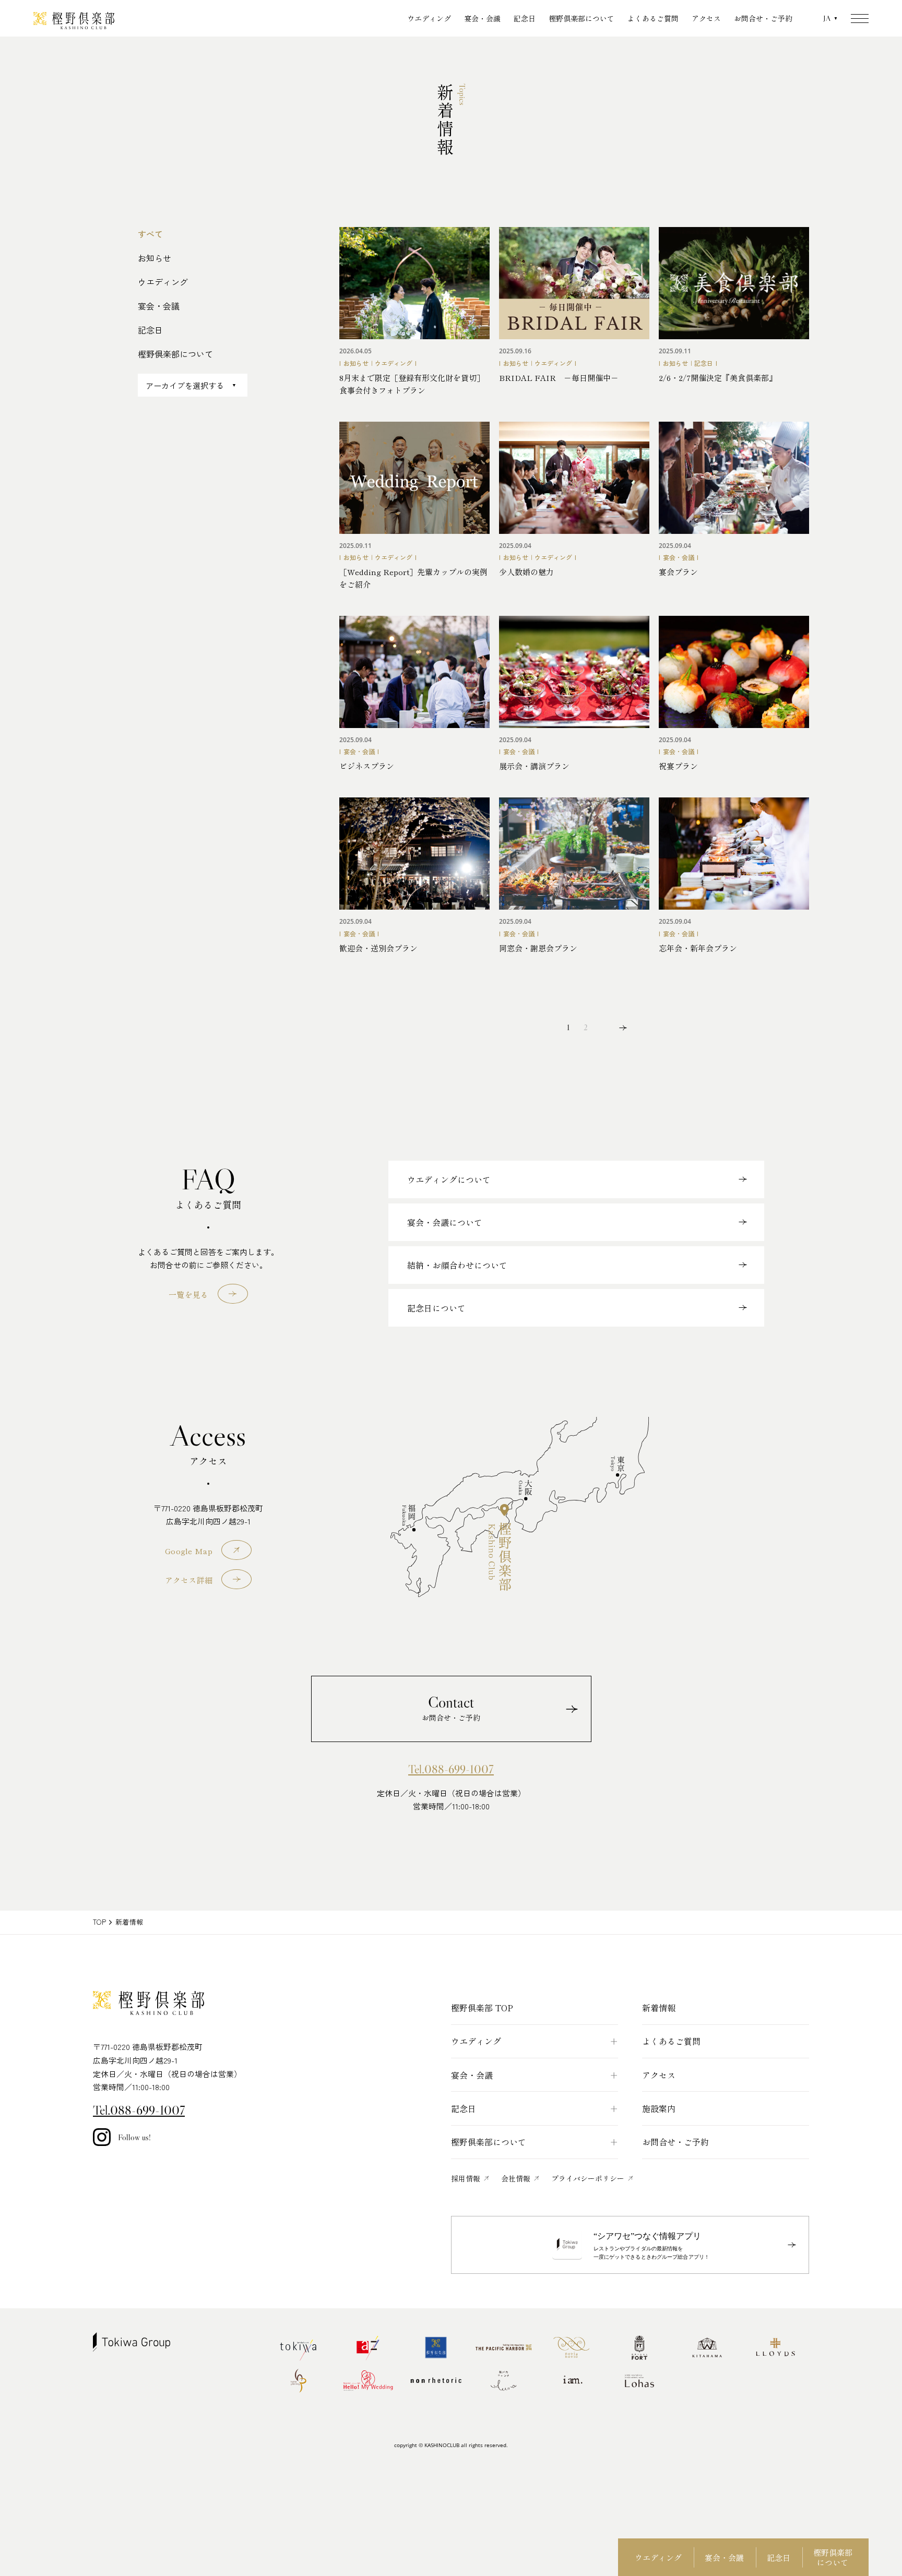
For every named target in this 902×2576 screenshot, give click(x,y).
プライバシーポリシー (588, 2178)
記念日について (436, 1308)
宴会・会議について (445, 1222)
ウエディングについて (449, 1179)
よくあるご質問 (653, 18)
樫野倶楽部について (581, 18)
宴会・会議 (482, 18)
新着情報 (659, 2008)
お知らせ (155, 258)
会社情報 (516, 2178)
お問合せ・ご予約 (763, 18)
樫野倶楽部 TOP (482, 2008)
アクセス (706, 18)
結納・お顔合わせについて (457, 1265)
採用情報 (466, 2178)
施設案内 (659, 2108)
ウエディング (429, 18)
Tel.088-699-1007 (451, 1769)
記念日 (525, 18)
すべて (150, 234)
